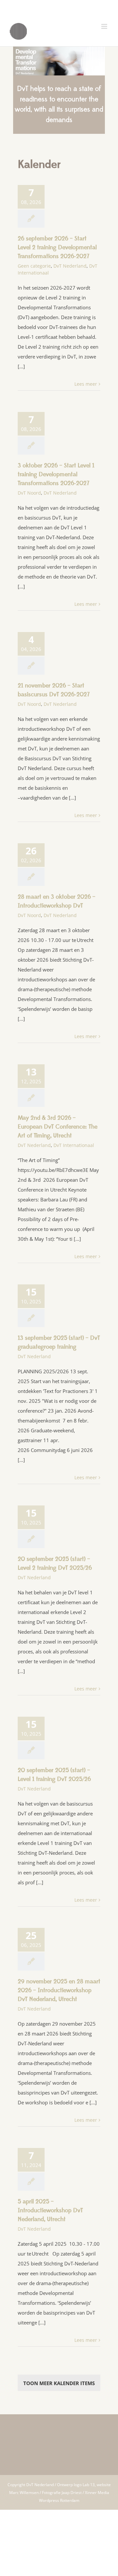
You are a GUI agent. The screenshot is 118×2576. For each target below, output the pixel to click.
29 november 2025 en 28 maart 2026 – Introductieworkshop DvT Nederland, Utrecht (59, 1990)
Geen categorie (34, 266)
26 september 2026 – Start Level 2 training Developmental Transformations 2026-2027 (57, 247)
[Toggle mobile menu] (105, 26)
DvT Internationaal (74, 1145)
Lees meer (86, 384)
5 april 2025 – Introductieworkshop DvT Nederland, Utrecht (50, 2210)
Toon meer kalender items (59, 2383)
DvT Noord (29, 493)
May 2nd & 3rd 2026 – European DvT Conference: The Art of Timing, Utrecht (58, 1127)
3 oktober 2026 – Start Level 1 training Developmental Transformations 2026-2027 (56, 474)
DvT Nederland (70, 266)
